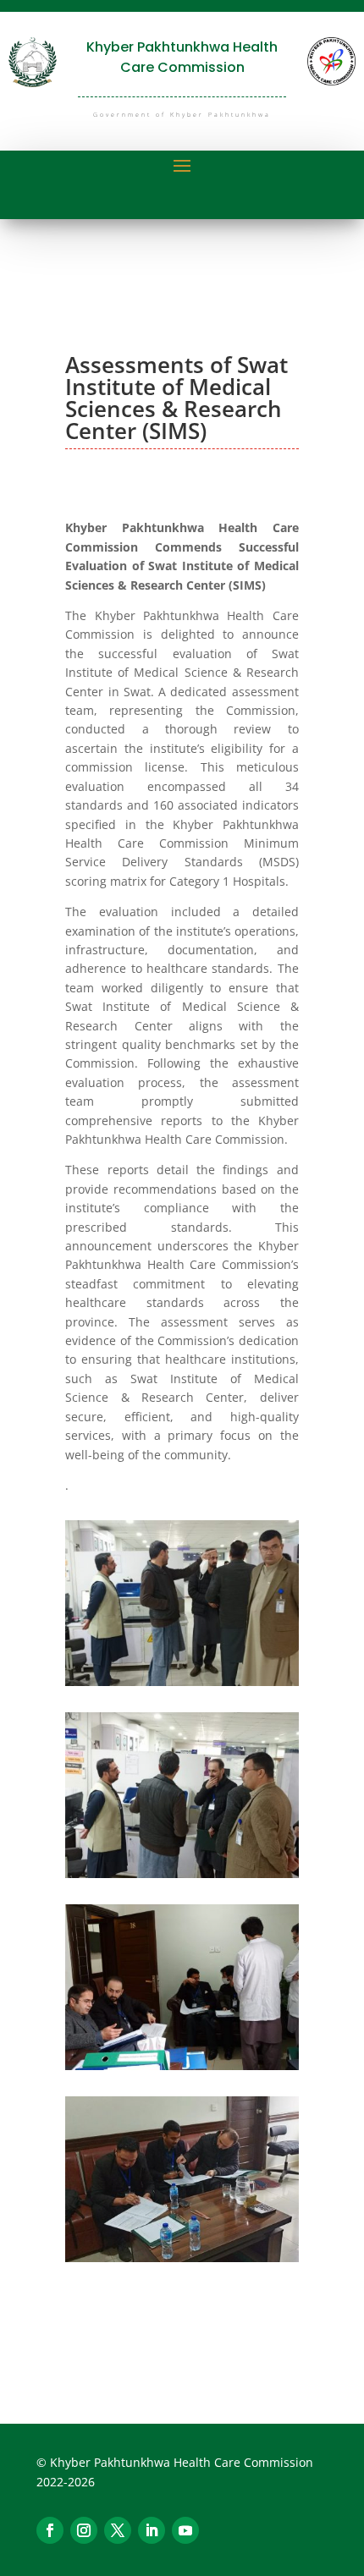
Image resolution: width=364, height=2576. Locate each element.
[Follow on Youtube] (185, 2530)
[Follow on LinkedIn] (152, 2530)
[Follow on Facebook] (50, 2530)
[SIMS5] (182, 2257)
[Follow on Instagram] (84, 2530)
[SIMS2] (182, 1681)
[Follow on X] (118, 2530)
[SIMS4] (182, 2065)
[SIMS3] (182, 1873)
